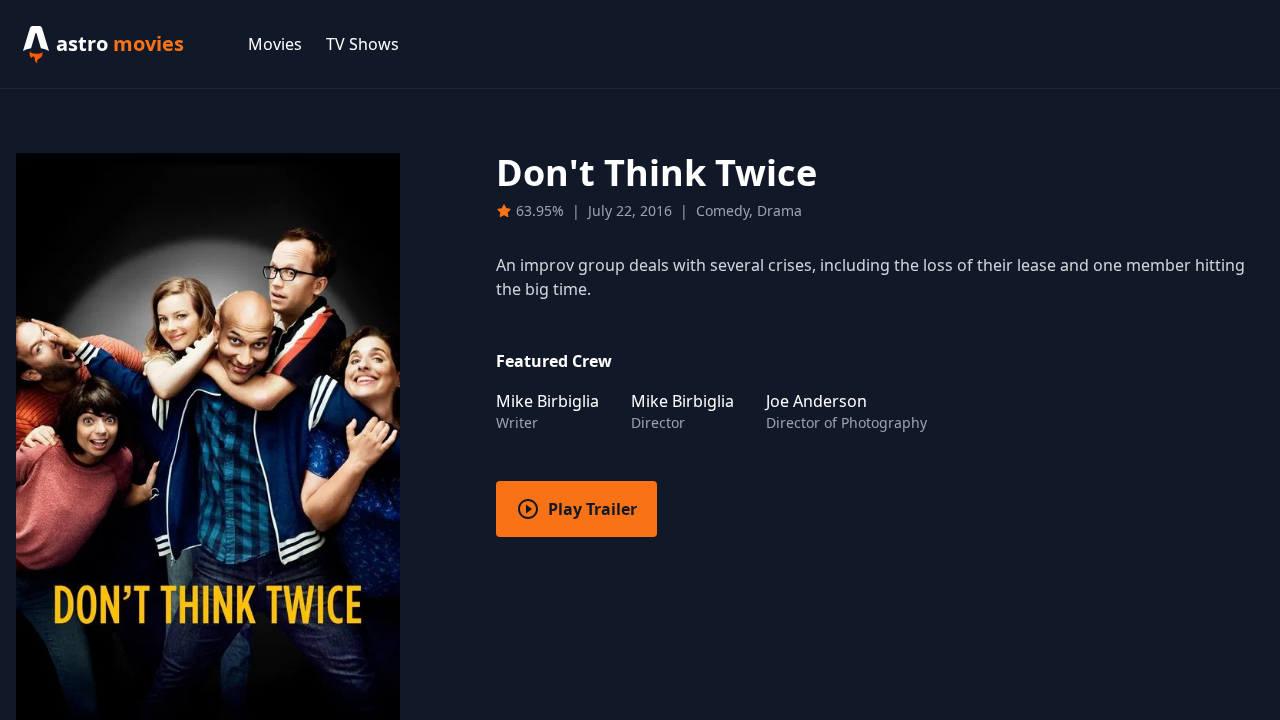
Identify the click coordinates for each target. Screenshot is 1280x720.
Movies (275, 44)
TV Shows (362, 44)
